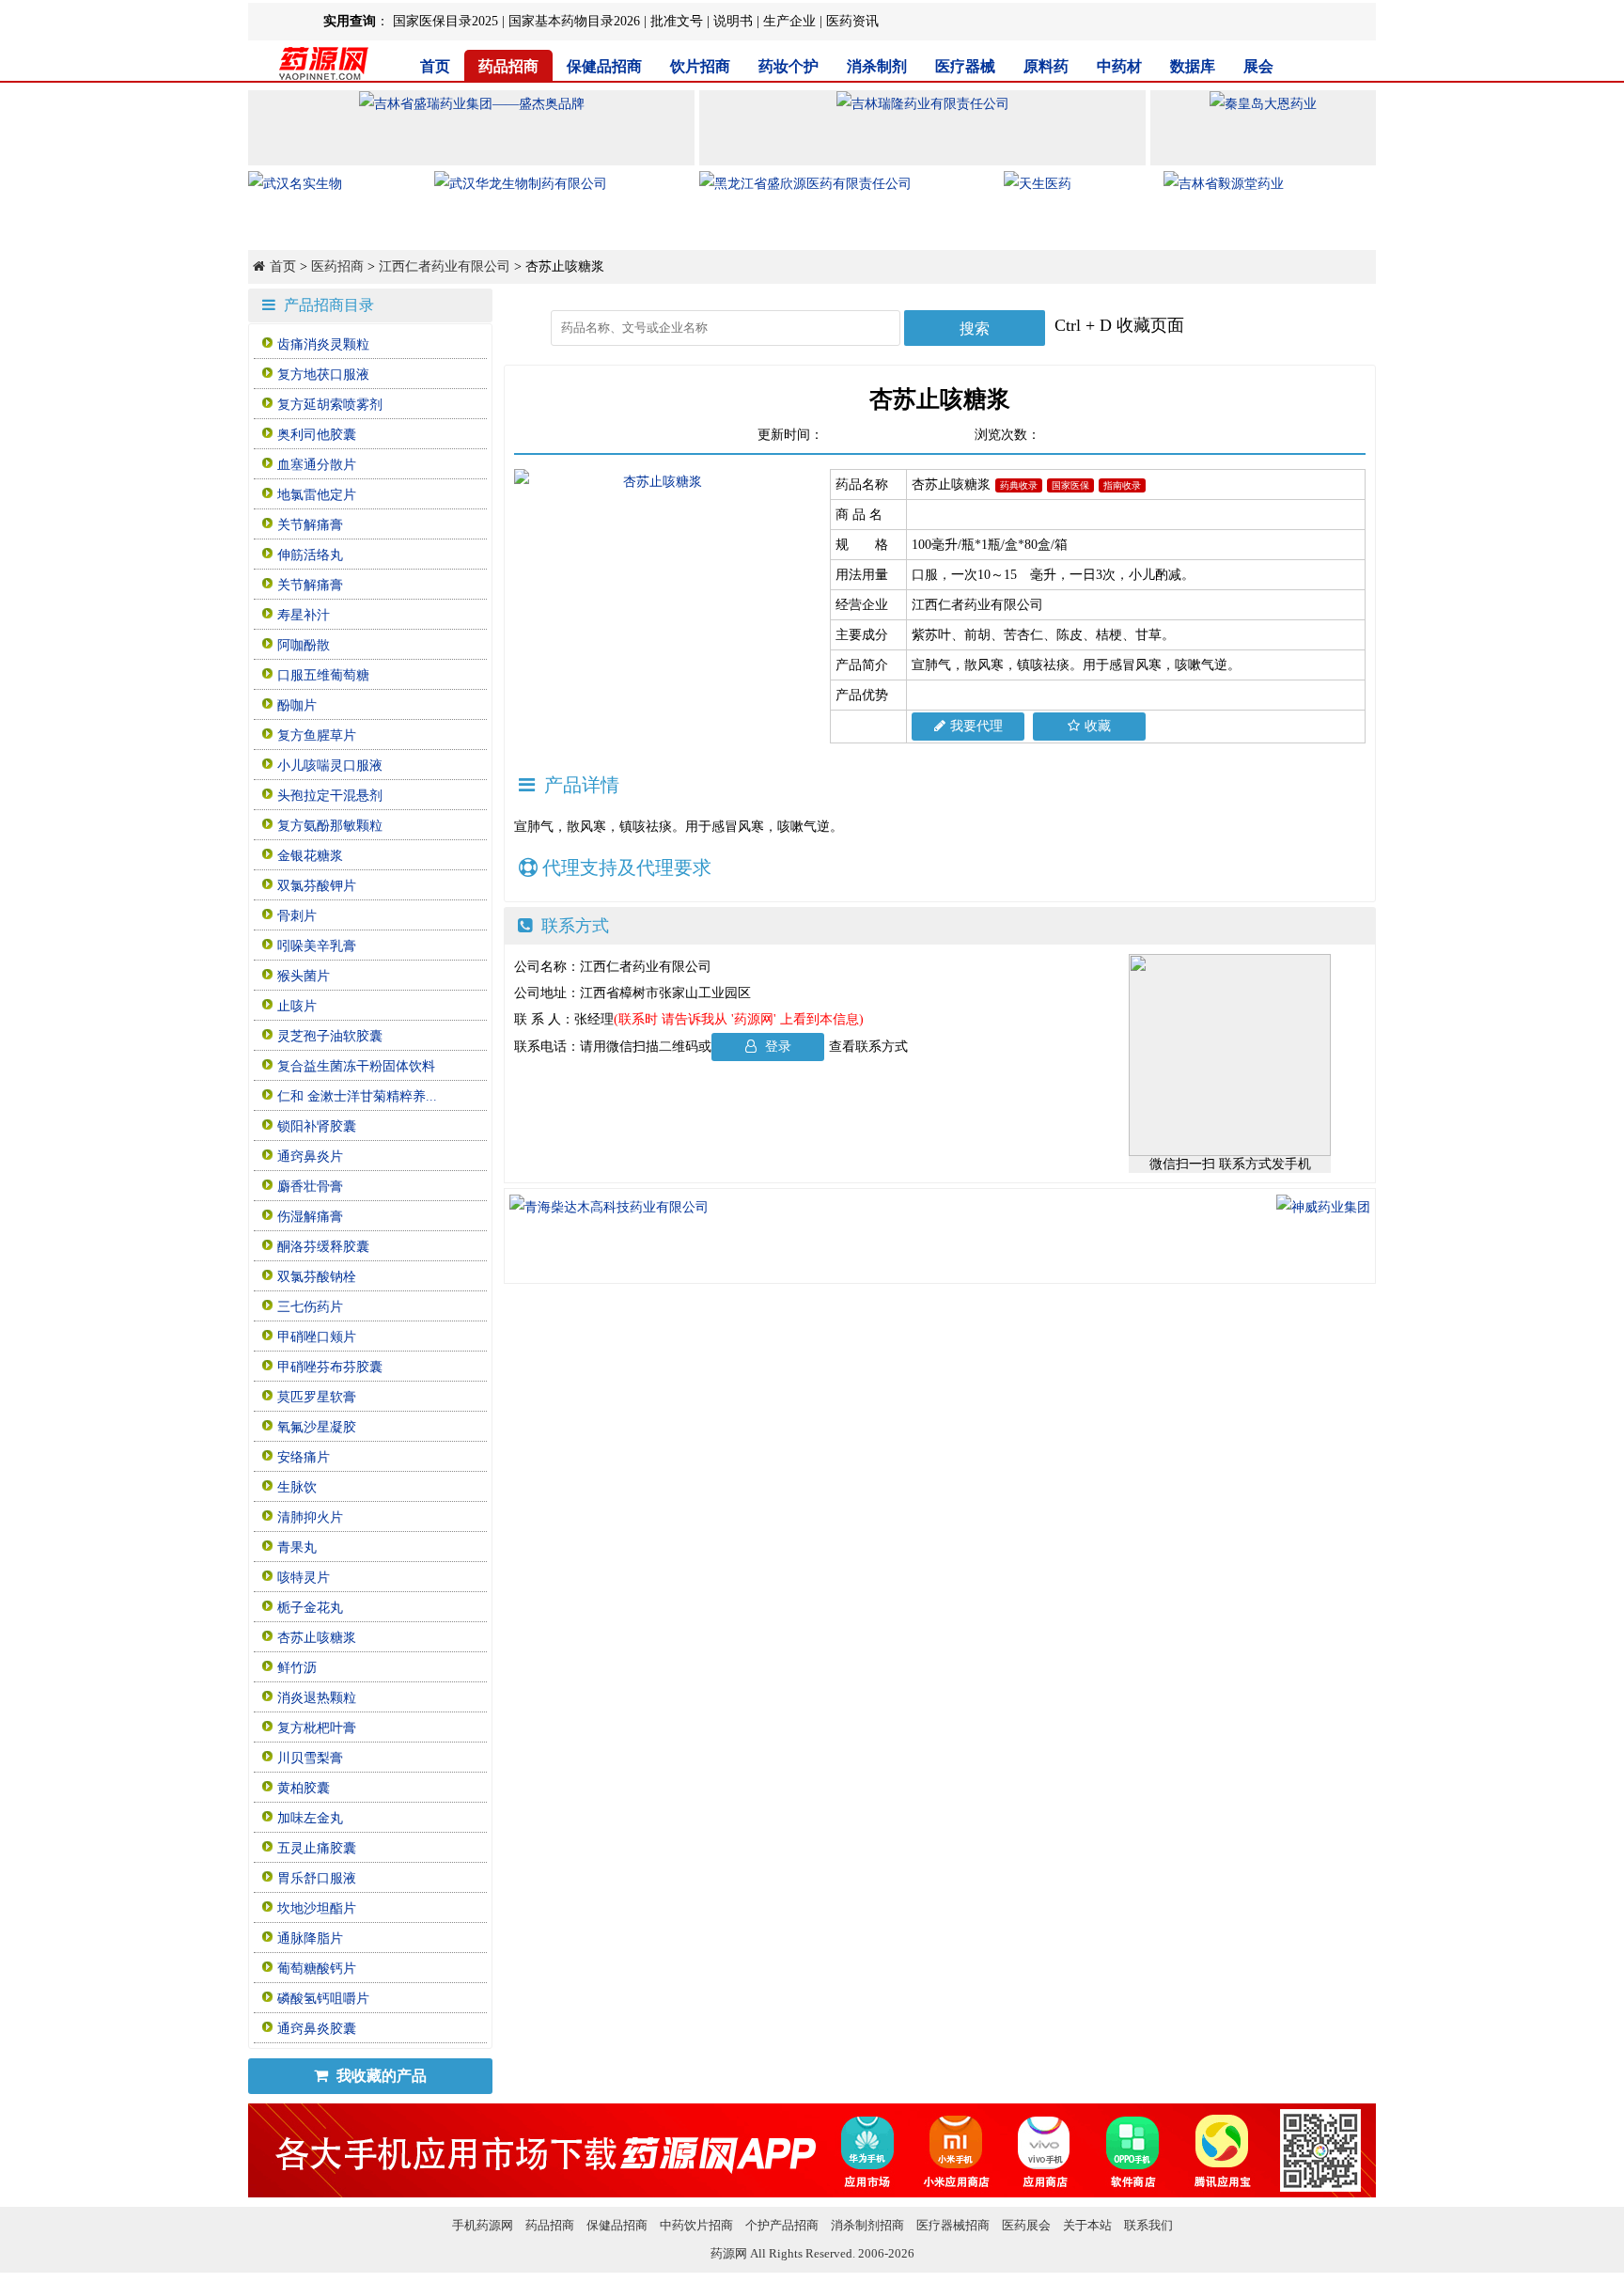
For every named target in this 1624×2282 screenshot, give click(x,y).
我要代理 (976, 726)
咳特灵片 (304, 1578)
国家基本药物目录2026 (574, 21)
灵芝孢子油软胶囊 (330, 1036)
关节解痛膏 (310, 525)
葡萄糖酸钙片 (317, 1969)
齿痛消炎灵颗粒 (323, 344)
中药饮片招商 (696, 2225)
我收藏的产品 (380, 2076)
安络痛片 (304, 1457)
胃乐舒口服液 (317, 1878)
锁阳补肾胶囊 (317, 1126)
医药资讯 (852, 21)
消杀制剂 (877, 66)
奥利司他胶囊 (317, 435)
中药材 (1119, 66)
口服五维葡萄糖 (323, 675)
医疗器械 (965, 66)
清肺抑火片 (310, 1517)
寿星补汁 (304, 615)
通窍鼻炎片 (310, 1157)
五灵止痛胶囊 (317, 1848)
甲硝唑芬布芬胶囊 (330, 1367)
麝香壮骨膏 (310, 1187)
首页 (435, 66)
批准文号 (677, 21)
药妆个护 (789, 66)
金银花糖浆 (310, 856)
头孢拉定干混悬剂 (330, 796)
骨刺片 (297, 916)
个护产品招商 (782, 2225)
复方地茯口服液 (323, 375)
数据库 (1193, 66)
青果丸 (297, 1547)
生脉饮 (297, 1487)
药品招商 (508, 66)
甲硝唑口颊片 (317, 1337)
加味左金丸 (310, 1818)
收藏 (1098, 726)
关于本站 (1087, 2225)
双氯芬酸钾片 (317, 886)
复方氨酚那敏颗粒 (330, 826)
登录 (776, 1047)
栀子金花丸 (310, 1608)
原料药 (1046, 66)
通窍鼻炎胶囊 (317, 2029)
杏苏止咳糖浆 (317, 1638)
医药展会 (1026, 2225)
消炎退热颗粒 (317, 1698)
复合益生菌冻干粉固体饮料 (356, 1066)
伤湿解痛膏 (310, 1217)
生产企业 (789, 21)
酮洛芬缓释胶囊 (323, 1247)
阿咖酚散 (304, 645)
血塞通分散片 (317, 465)
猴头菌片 (304, 976)
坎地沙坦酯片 (317, 1908)
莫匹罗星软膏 (317, 1397)
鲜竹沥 (297, 1668)
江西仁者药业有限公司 (445, 266)
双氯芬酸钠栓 (317, 1277)
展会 (1258, 66)
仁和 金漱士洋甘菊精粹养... (357, 1096)
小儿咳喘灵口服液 (330, 766)
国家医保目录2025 (445, 21)
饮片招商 (700, 66)
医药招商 (337, 266)
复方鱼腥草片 (317, 735)
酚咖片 (297, 705)
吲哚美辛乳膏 (317, 946)
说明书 (733, 21)
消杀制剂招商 (867, 2225)
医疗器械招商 (953, 2225)
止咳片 (297, 1006)
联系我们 (1148, 2225)
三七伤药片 (310, 1307)
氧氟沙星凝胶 (317, 1427)
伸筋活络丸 (310, 555)
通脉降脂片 (310, 1938)
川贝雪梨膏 (310, 1758)
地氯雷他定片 (317, 495)
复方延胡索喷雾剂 (330, 405)
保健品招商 (604, 66)
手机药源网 (483, 2225)
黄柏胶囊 (304, 1788)
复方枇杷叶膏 (317, 1728)
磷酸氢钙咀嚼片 (323, 1999)
